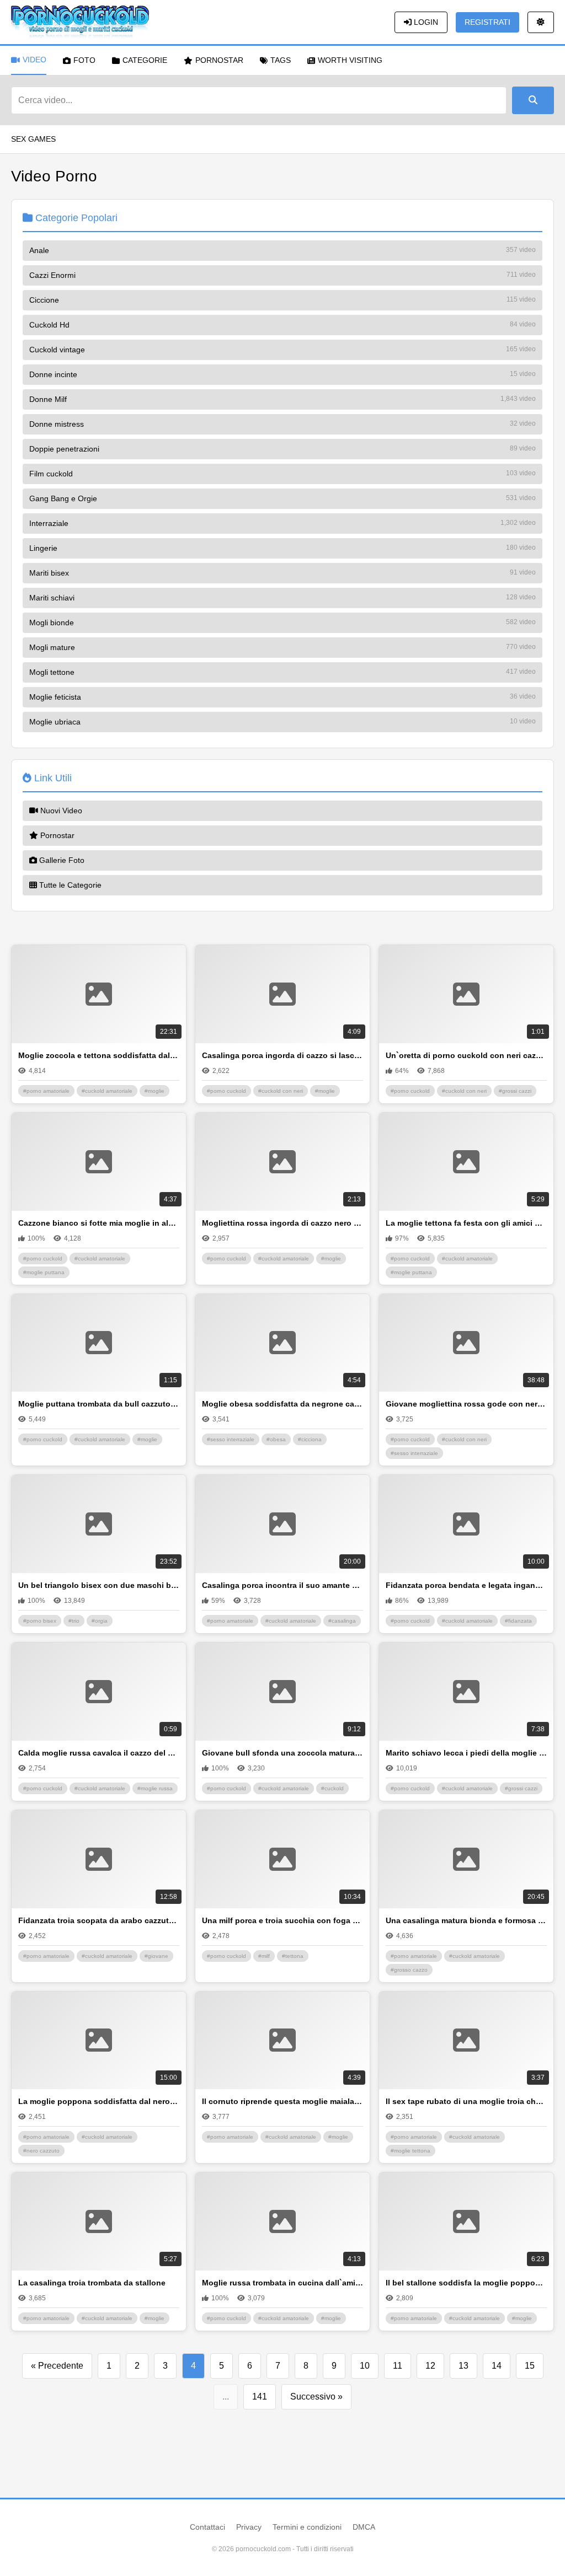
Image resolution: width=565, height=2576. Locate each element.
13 (463, 2366)
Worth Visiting (350, 60)
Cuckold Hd (282, 325)
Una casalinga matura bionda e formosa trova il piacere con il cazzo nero (466, 1920)
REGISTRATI (487, 22)
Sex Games (33, 139)
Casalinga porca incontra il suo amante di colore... (282, 1585)
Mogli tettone (282, 672)
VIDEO (34, 60)
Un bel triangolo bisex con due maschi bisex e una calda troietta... (99, 1585)
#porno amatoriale (46, 1091)
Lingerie (282, 548)
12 (430, 2366)
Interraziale (282, 523)
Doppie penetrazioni (282, 449)
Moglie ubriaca (282, 722)
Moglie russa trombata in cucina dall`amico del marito (282, 2283)
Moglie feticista (282, 697)
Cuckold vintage (282, 350)
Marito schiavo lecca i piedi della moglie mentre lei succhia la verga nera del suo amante (466, 1753)
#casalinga (342, 1621)
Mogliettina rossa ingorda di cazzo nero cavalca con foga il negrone (282, 1223)
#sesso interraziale (231, 1439)
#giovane (156, 1956)
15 (530, 2366)
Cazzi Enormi (282, 275)
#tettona (293, 1956)
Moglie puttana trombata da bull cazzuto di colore (99, 1404)
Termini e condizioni (307, 2527)
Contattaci (207, 2527)
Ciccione (282, 300)
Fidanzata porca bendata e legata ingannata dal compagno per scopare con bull (466, 1585)
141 (260, 2397)
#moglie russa (155, 1788)
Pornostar (56, 835)
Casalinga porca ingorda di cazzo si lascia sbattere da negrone (282, 1055)
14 (497, 2366)
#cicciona (310, 1439)
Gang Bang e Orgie (282, 498)
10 (365, 2366)
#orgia (100, 1621)
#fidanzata (518, 1621)
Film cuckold (282, 474)
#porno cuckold (226, 1091)
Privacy (249, 2527)
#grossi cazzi (515, 1091)
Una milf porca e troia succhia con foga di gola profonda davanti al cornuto (282, 1920)
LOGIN (425, 22)
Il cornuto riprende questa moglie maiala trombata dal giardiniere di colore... (282, 2101)
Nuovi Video (60, 811)
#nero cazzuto (41, 2151)
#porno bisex (40, 1621)
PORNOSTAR (219, 60)
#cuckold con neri (281, 1091)
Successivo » (316, 2397)
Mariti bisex (282, 573)
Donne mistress (282, 424)
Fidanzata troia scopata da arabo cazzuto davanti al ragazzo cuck (99, 1920)
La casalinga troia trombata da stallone (92, 2283)
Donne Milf (282, 399)
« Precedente (57, 2366)
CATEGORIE (145, 60)
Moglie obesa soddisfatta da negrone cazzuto (282, 1404)
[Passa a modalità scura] (541, 22)
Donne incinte (282, 374)
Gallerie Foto (61, 860)
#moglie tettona (411, 2151)
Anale (282, 250)
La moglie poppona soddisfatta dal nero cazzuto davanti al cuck (99, 2101)
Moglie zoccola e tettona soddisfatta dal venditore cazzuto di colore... (99, 1055)
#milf (264, 1956)
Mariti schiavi (282, 598)
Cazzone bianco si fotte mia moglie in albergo (99, 1223)
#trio (74, 1621)
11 (398, 2366)
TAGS (281, 60)
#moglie (154, 1091)
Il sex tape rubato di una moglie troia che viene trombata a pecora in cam (466, 2101)
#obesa (276, 1439)
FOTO (84, 60)
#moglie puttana (44, 1272)
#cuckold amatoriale (107, 1091)
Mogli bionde (282, 622)
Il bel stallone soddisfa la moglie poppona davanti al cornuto (466, 2283)
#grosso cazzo (409, 1970)
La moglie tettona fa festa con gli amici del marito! (466, 1223)
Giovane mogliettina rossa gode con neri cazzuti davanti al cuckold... (466, 1404)
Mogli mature (282, 647)
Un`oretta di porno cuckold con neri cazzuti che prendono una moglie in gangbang (466, 1055)
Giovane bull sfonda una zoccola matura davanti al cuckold (282, 1753)
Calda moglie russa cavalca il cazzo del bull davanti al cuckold (99, 1753)
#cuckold (332, 1788)
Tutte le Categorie (69, 885)
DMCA (364, 2527)
